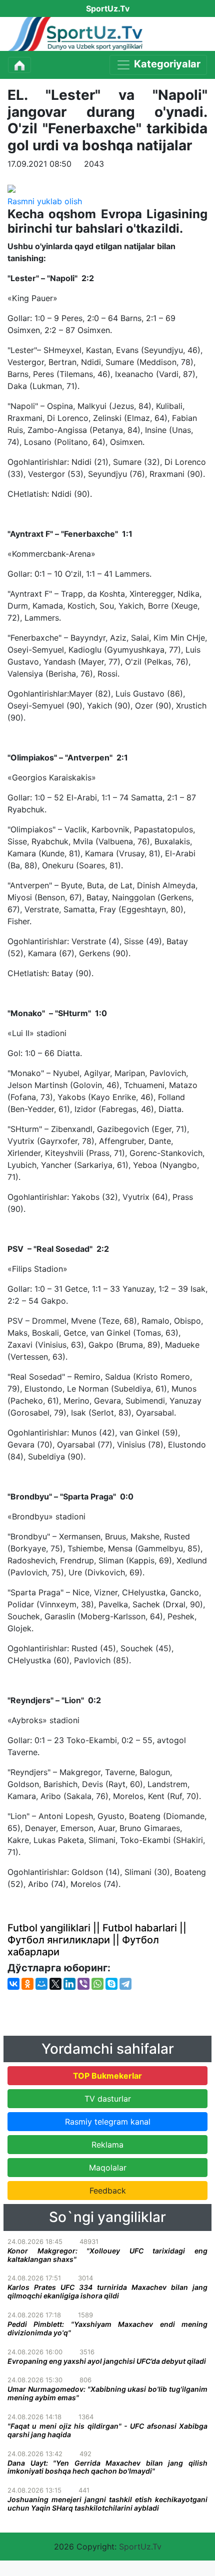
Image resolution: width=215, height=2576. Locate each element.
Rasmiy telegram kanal (108, 2122)
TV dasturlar (108, 2099)
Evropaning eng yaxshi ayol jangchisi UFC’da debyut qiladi (107, 2361)
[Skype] (111, 1984)
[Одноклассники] (27, 1984)
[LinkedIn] (69, 1984)
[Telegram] (125, 1984)
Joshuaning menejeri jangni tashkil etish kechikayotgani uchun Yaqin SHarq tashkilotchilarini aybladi (107, 2504)
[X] (55, 1984)
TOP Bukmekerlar (107, 2076)
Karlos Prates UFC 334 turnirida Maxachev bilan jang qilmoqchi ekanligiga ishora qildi (107, 2291)
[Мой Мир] (41, 1984)
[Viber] (83, 1984)
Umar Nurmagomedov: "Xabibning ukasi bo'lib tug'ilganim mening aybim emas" (107, 2393)
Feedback (108, 2191)
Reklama (107, 2145)
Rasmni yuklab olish (45, 201)
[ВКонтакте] (13, 1984)
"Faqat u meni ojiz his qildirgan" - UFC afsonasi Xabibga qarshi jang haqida (107, 2430)
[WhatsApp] (97, 1984)
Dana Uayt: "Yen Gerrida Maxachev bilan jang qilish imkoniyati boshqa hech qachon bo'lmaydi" (107, 2467)
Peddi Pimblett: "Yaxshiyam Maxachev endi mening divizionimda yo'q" (107, 2328)
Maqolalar (108, 2168)
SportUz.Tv (140, 2547)
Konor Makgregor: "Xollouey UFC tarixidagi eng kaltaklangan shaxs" (107, 2255)
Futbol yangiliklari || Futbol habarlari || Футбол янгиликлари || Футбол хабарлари (97, 1940)
